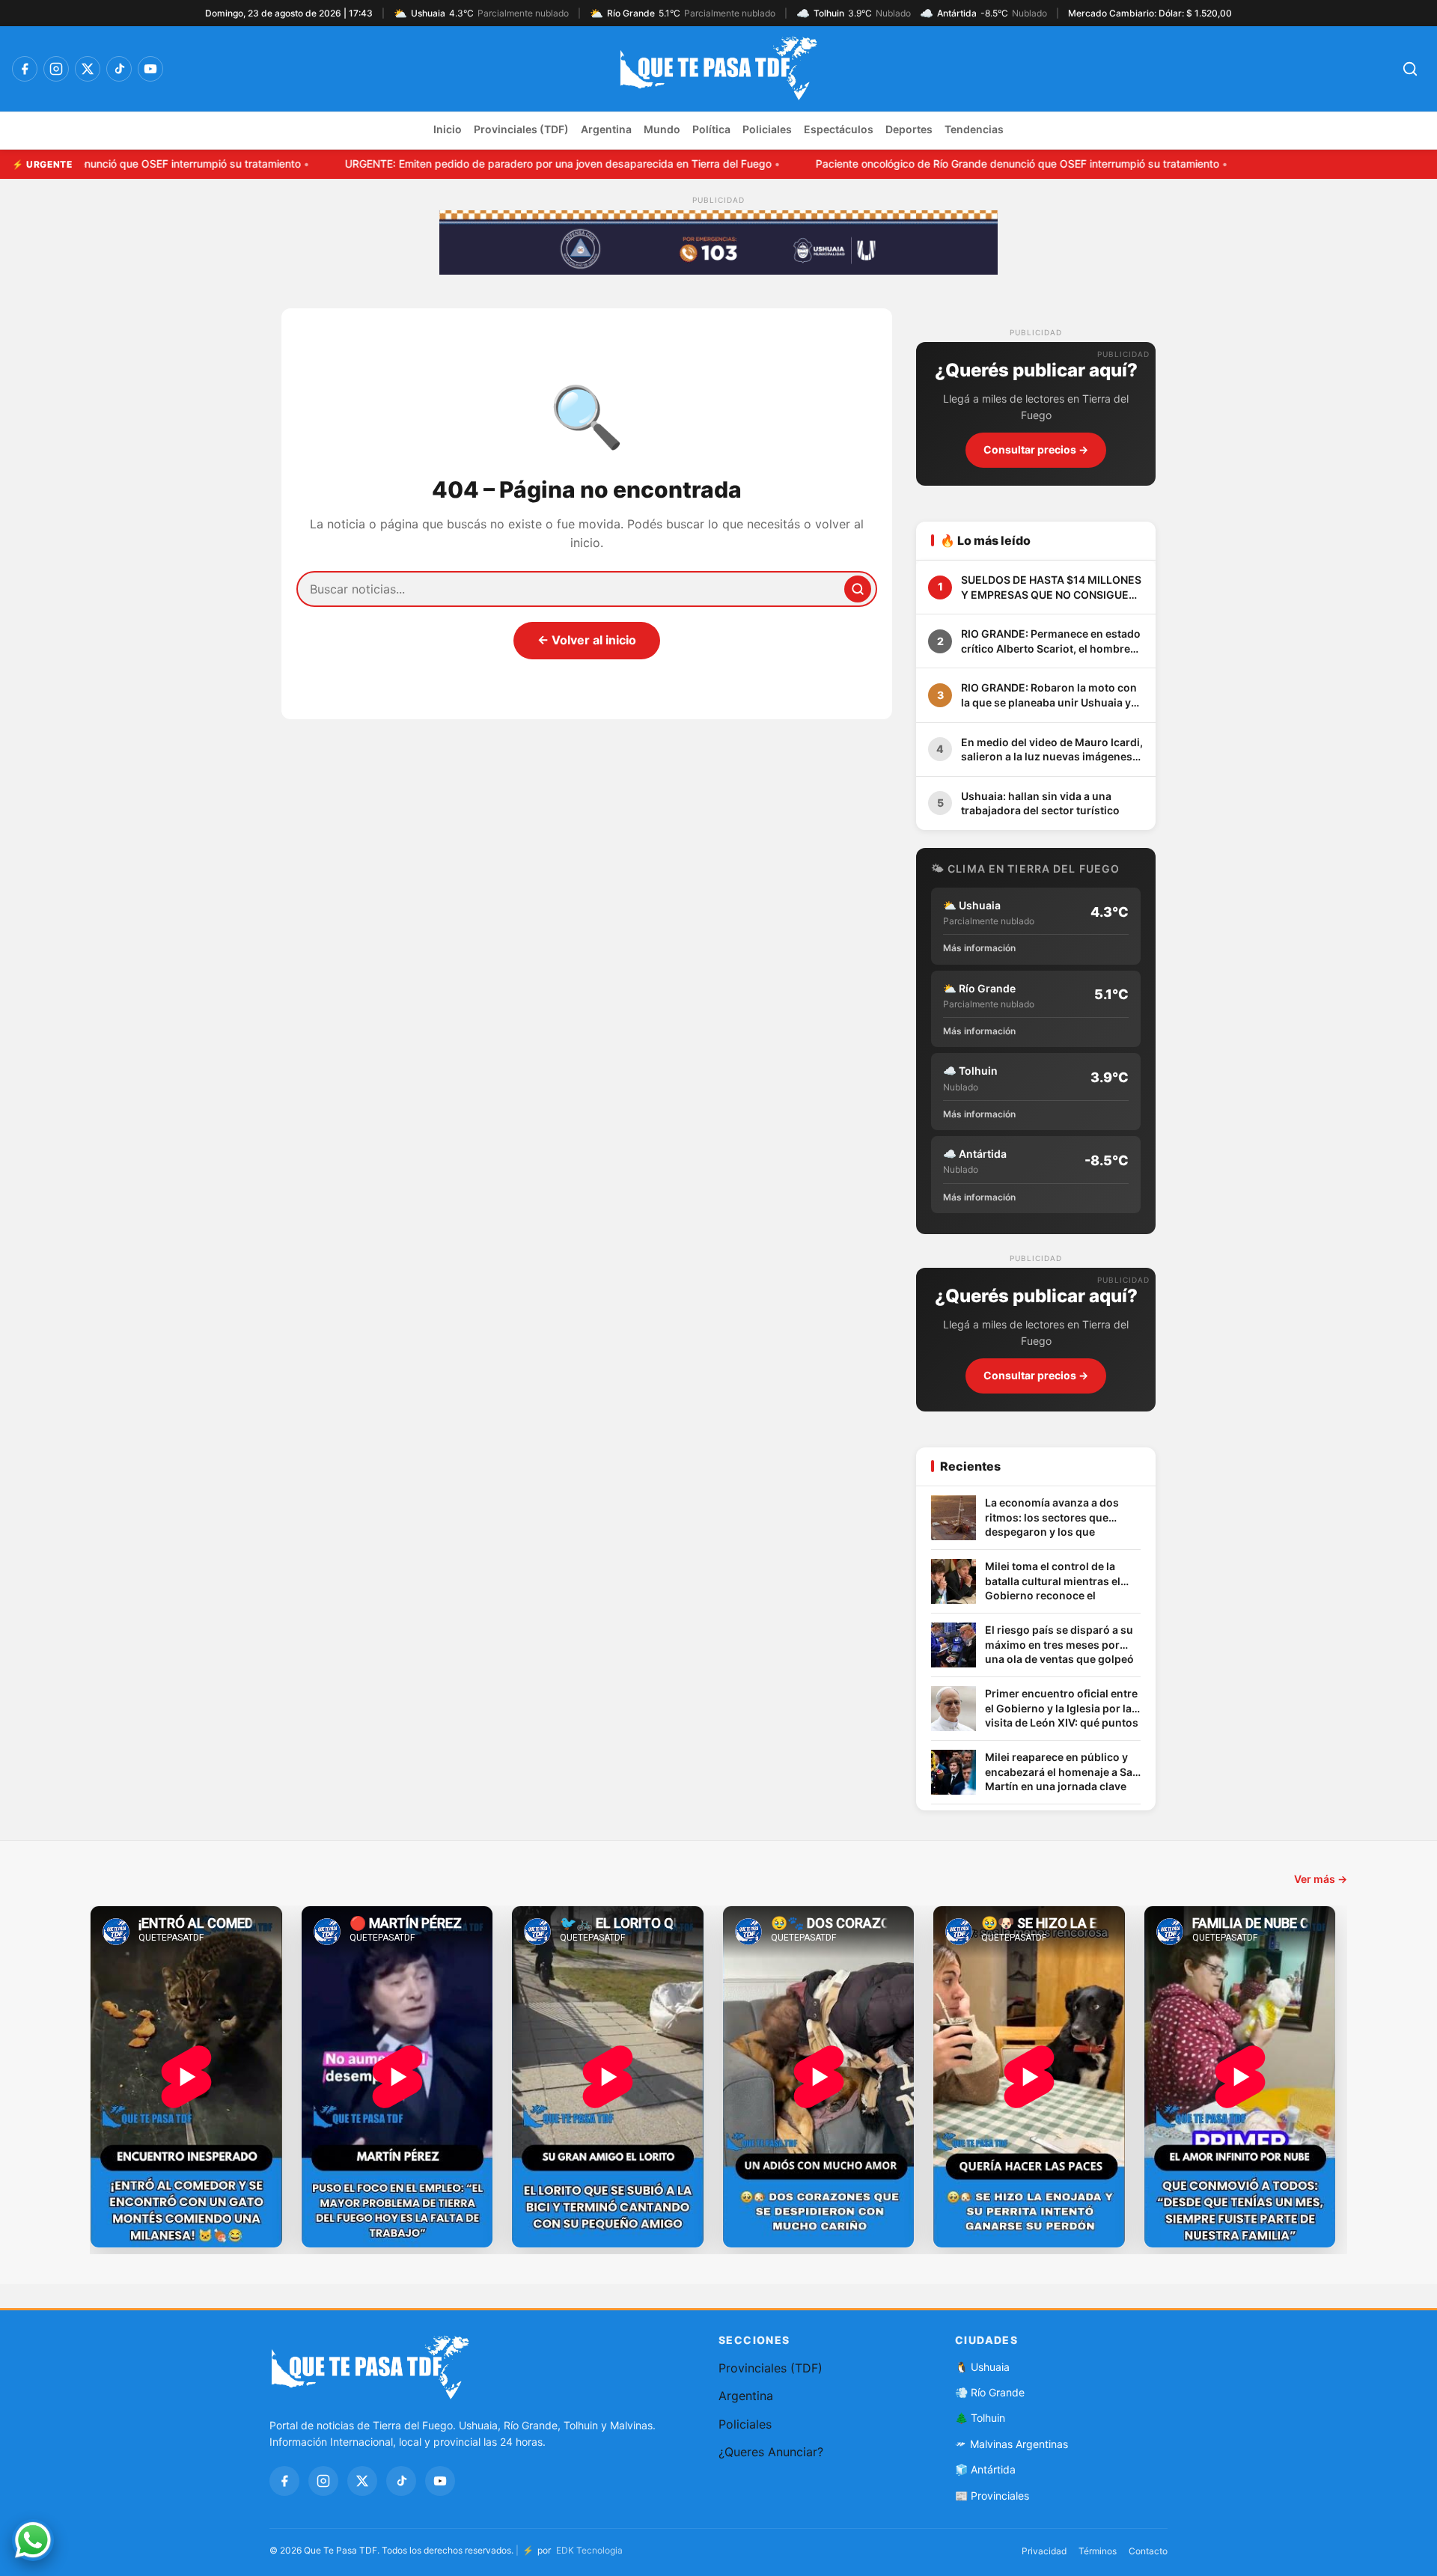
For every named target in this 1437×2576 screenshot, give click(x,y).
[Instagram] (56, 69)
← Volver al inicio (587, 640)
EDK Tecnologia (589, 2550)
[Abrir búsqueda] (1410, 69)
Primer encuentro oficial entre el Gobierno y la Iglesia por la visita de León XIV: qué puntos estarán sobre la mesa (1062, 1709)
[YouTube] (150, 69)
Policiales (767, 129)
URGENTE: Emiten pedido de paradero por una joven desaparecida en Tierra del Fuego (283, 164)
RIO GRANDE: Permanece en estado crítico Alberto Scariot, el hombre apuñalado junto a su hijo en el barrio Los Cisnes (1051, 641)
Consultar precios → (1036, 449)
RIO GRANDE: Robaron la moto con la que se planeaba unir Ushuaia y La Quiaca (1049, 695)
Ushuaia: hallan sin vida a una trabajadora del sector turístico (1040, 803)
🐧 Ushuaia (982, 2367)
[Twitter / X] (88, 69)
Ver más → (1321, 1879)
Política (711, 129)
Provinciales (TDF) (521, 129)
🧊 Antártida (985, 2469)
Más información (979, 948)
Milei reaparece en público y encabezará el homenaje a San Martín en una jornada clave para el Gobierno (1062, 1773)
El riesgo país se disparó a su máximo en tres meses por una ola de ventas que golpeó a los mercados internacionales (1059, 1645)
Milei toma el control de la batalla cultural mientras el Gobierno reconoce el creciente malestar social (1053, 1582)
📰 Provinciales (992, 2496)
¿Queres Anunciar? (771, 2452)
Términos (1098, 2551)
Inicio (448, 129)
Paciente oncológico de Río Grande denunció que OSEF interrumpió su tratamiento (742, 164)
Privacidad (1044, 2551)
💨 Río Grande (990, 2392)
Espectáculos (839, 129)
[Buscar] (858, 589)
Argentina (606, 129)
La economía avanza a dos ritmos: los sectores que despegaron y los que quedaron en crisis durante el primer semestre (1060, 1518)
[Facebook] (25, 69)
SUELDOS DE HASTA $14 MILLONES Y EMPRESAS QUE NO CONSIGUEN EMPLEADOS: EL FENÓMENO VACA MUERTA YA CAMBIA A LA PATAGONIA (1051, 587)
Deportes (909, 129)
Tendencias (974, 129)
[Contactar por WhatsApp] (33, 2540)
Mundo (662, 129)
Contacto (1148, 2551)
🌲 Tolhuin (980, 2418)
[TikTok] (119, 69)
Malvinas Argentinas (1019, 2444)
